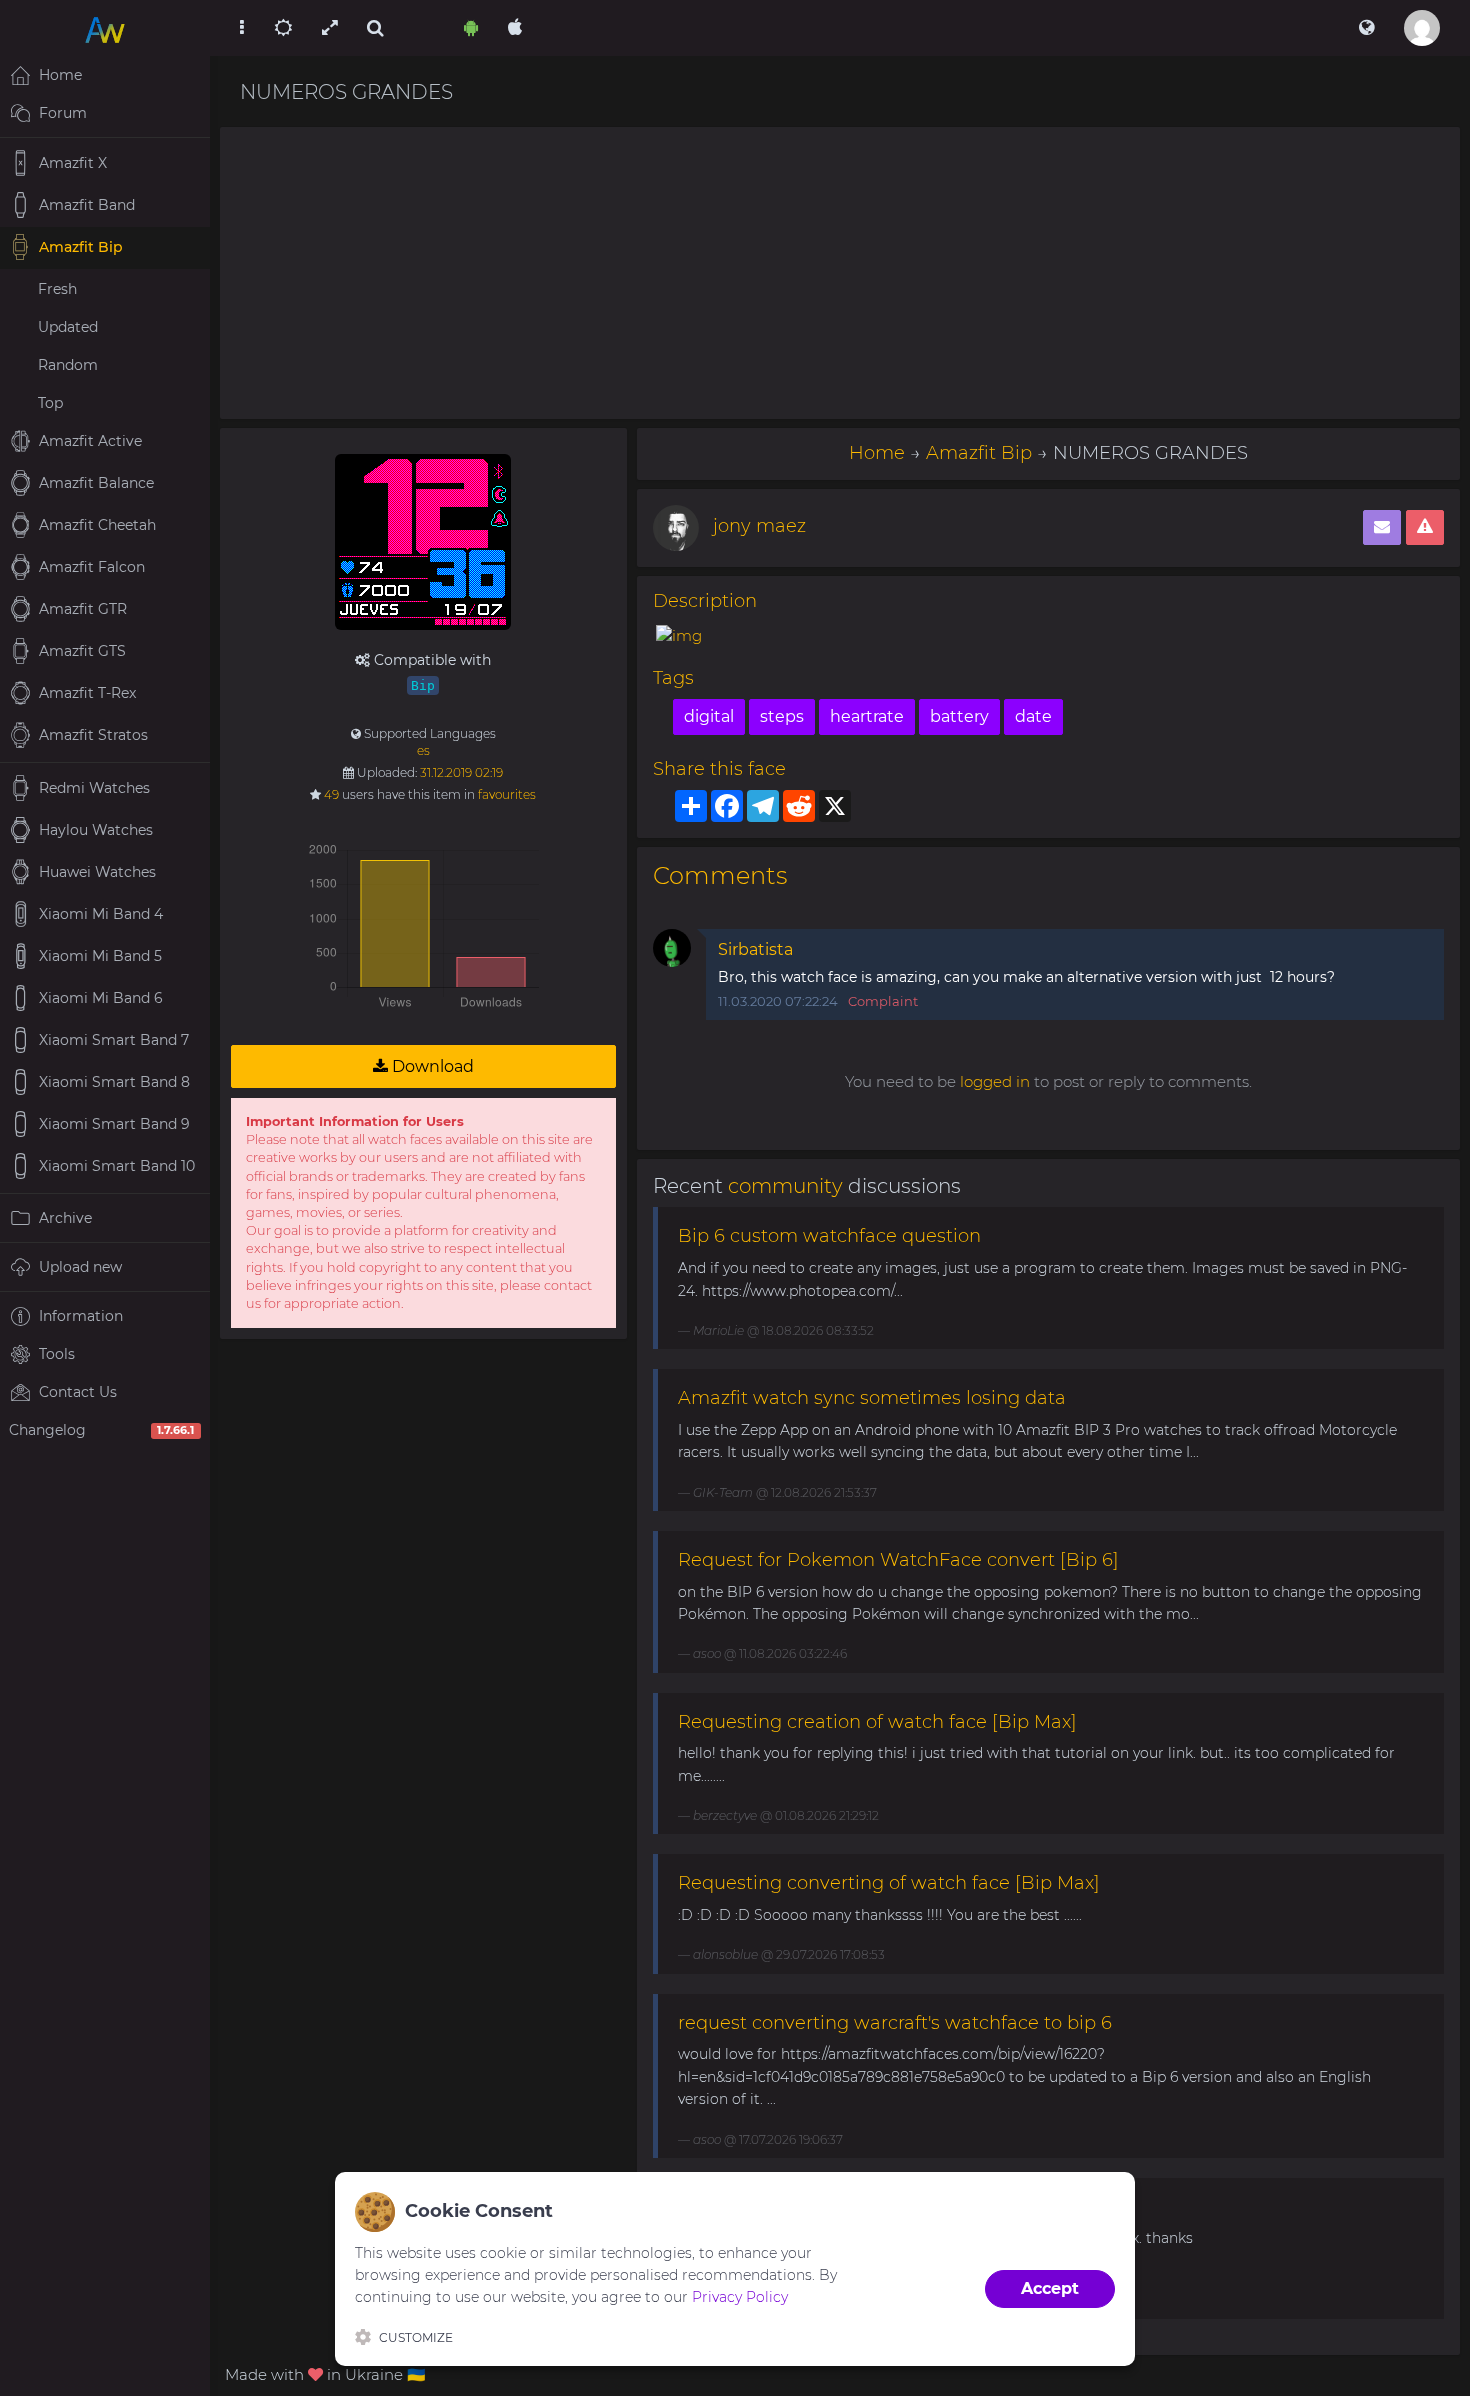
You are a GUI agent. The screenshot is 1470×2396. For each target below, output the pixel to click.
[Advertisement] (840, 273)
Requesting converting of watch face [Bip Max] (889, 1883)
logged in (995, 1081)
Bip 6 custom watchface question (829, 1236)
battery (959, 716)
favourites (507, 794)
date (1033, 716)
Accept (1050, 2288)
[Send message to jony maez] (1382, 527)
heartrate (867, 716)
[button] (1366, 28)
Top (50, 403)
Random (68, 365)
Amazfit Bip (979, 453)
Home (877, 453)
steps (782, 716)
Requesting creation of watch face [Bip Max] (877, 1722)
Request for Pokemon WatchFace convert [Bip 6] (898, 1560)
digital (709, 716)
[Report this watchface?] (1425, 527)
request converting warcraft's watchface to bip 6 (895, 2023)
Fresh (57, 289)
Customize (416, 2337)
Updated (68, 327)
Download (431, 1066)
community (785, 1186)
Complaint (883, 1001)
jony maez (759, 526)
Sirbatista (755, 949)
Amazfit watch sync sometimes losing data (872, 1398)
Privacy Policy (740, 2297)
